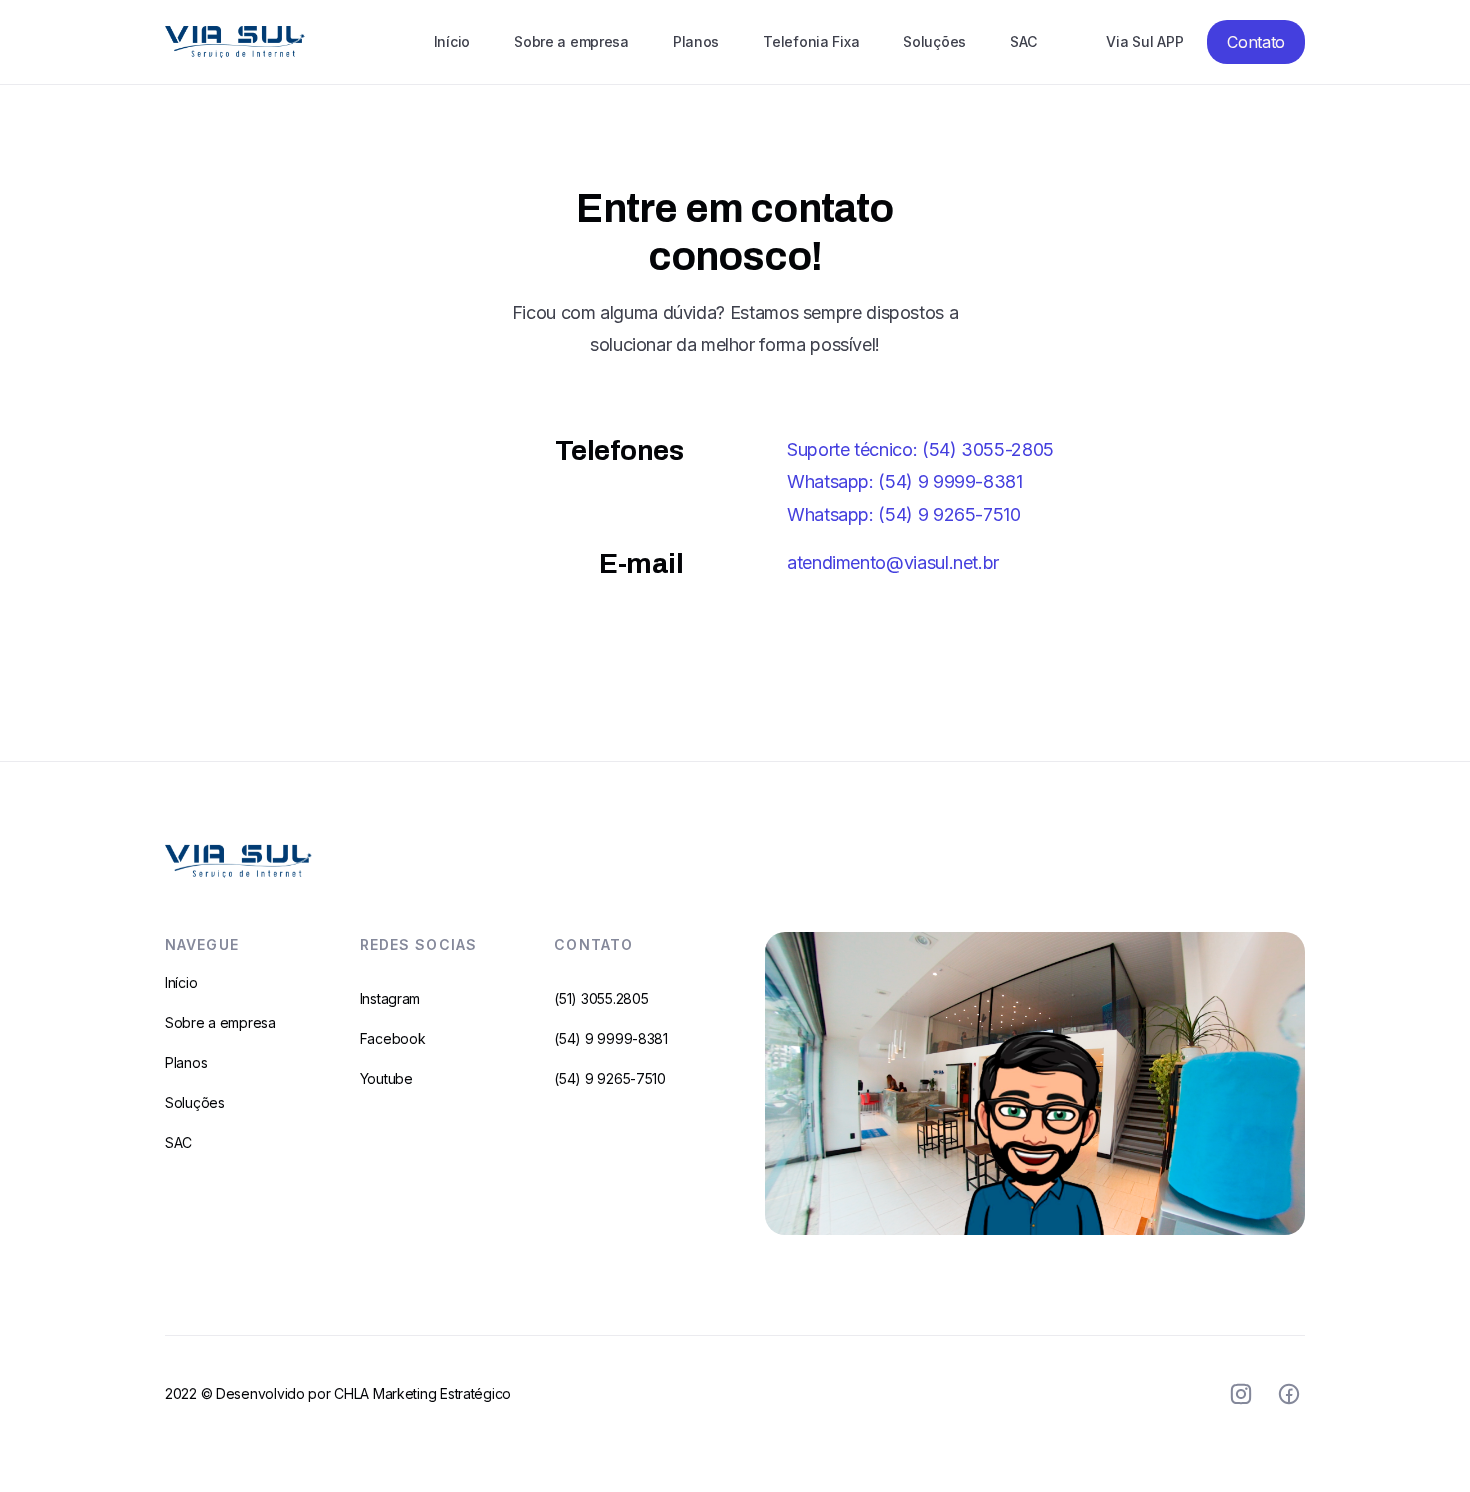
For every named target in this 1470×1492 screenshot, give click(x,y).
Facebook (393, 1038)
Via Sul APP (1144, 41)
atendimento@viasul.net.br (893, 562)
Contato (1256, 42)
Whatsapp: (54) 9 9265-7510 (904, 514)
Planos (696, 41)
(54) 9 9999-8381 (611, 1038)
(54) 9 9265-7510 (610, 1078)
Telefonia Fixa (811, 41)
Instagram (390, 998)
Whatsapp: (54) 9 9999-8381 (905, 481)
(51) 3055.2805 (601, 998)
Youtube (386, 1078)
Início (452, 41)
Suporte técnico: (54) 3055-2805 (920, 449)
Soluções (934, 41)
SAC (1023, 41)
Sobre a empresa (571, 41)
